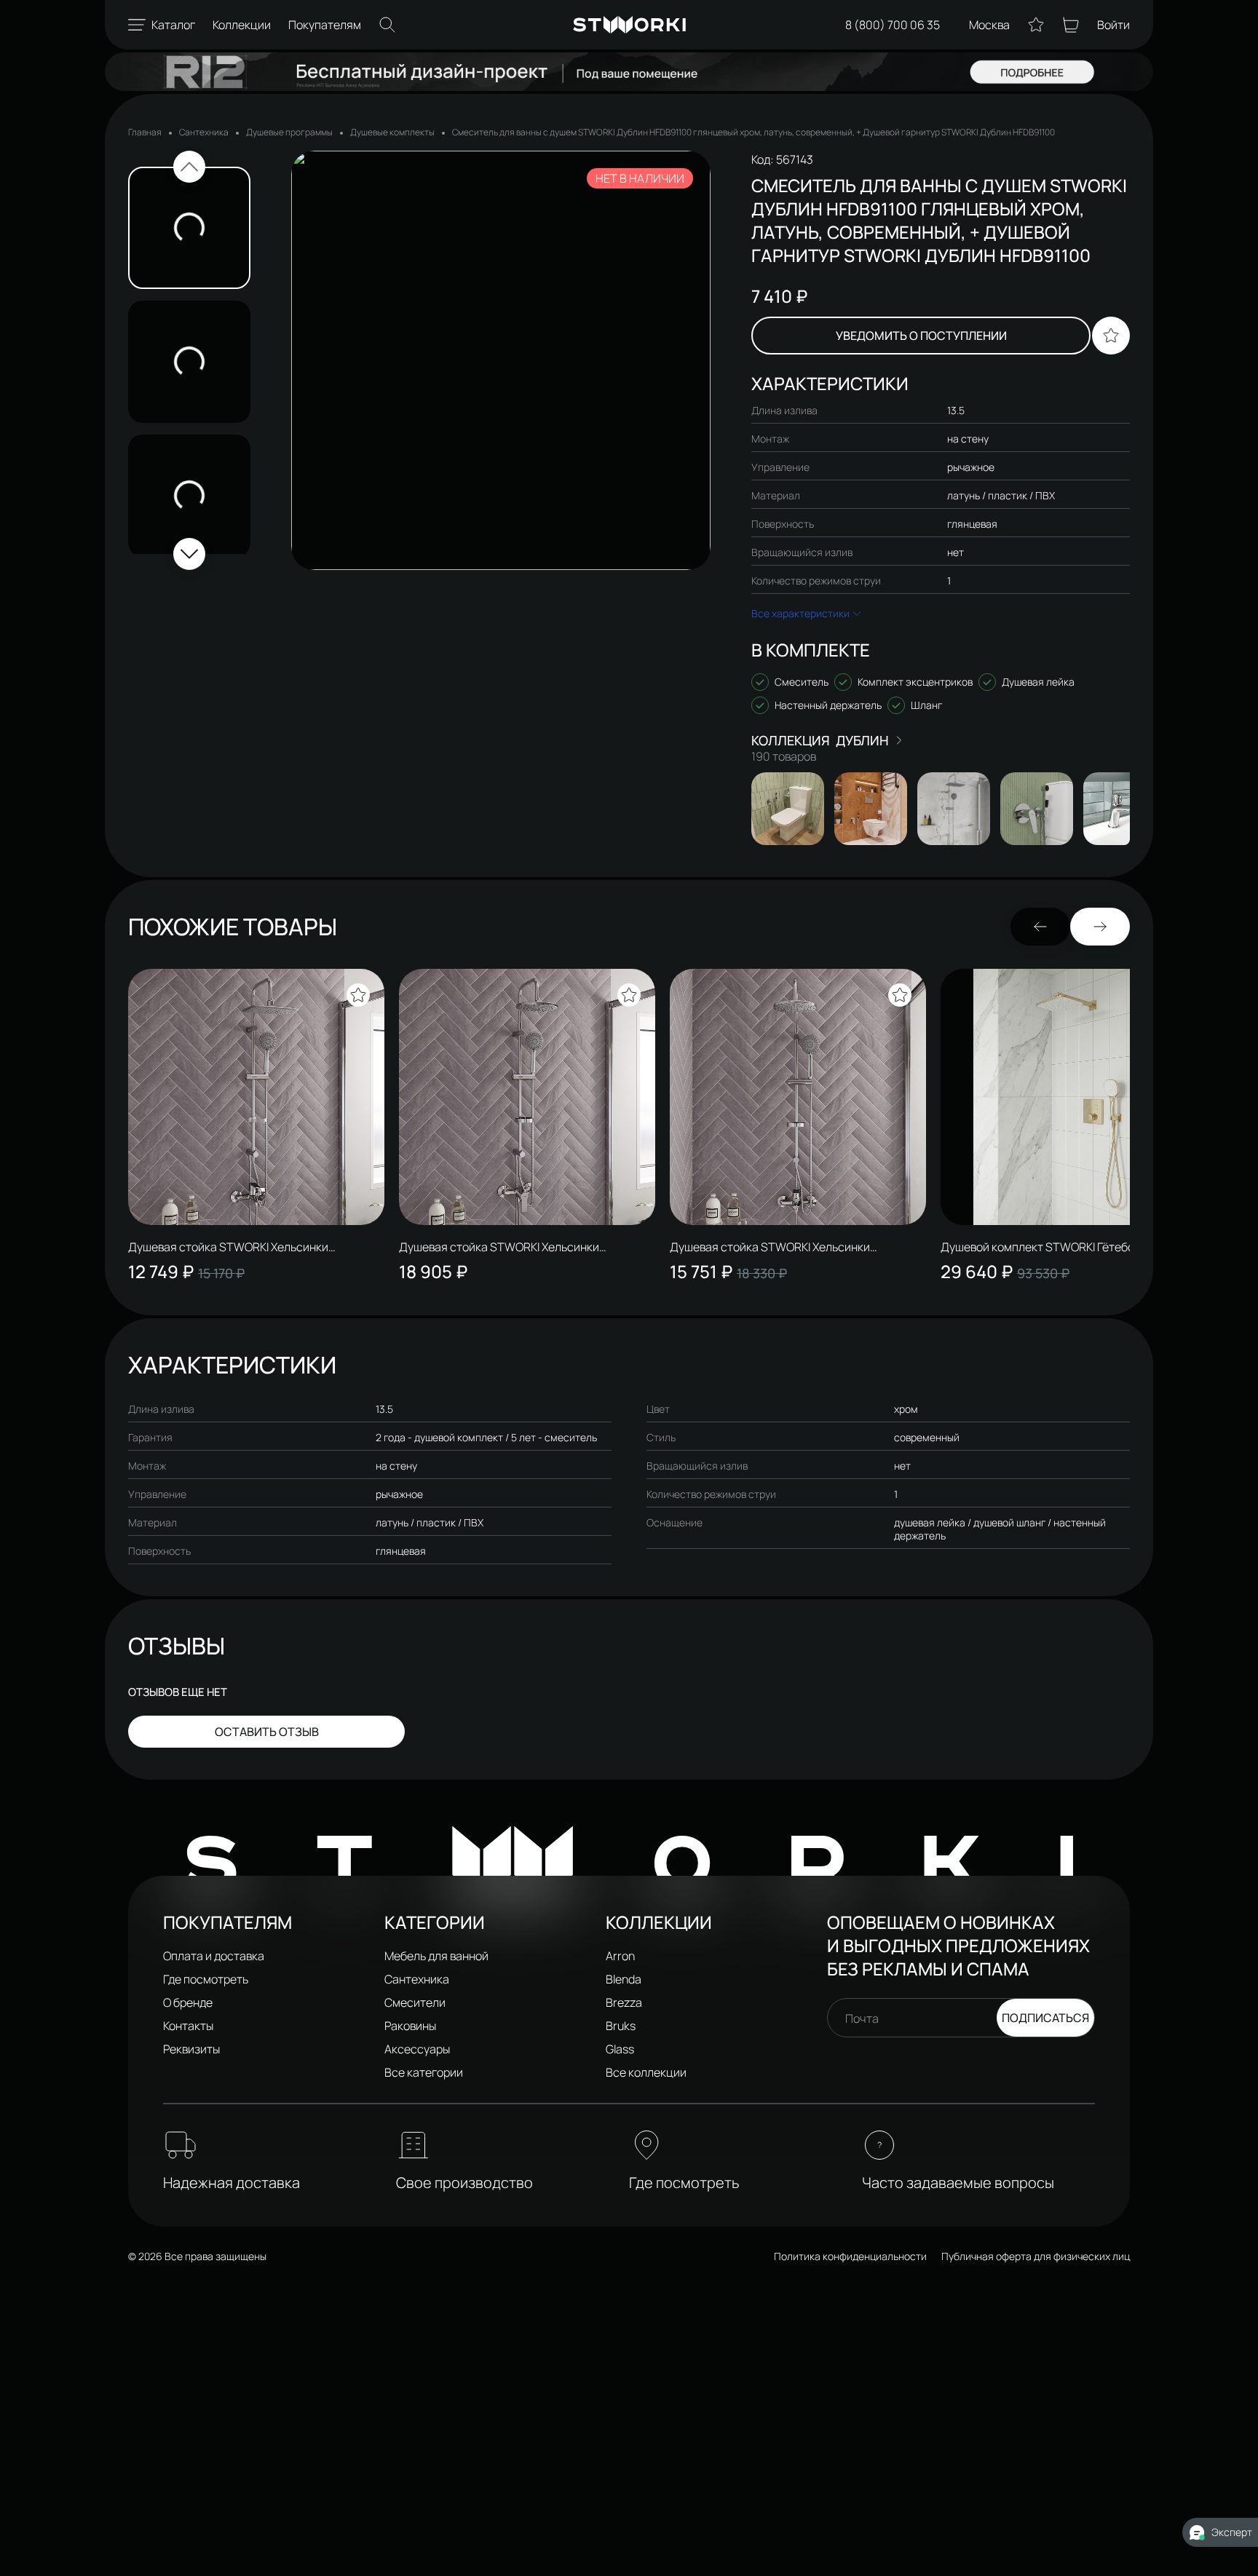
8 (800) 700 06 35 (893, 25)
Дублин (862, 740)
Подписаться (1045, 2018)
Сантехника (204, 132)
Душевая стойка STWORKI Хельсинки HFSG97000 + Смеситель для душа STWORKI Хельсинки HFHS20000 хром (518, 1247)
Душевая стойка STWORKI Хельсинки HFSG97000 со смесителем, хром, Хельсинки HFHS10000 (792, 1247)
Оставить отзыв (267, 1732)
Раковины (410, 2026)
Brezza (624, 2002)
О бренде (188, 2002)
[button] (189, 167)
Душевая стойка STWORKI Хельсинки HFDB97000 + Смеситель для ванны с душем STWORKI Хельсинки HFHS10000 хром (248, 1247)
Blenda (624, 1979)
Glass (620, 2049)
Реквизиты (191, 2049)
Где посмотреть (206, 1979)
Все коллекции (646, 2072)
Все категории (424, 2072)
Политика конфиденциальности (850, 2256)
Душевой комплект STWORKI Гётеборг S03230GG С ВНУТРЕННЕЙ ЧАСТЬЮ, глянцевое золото (1068, 1247)
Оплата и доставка (214, 1956)
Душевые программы (289, 132)
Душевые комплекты (392, 132)
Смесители (415, 2002)
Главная (145, 132)
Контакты (188, 2026)
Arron (620, 1956)
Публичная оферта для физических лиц (1036, 2256)
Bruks (621, 2026)
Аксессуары (417, 2049)
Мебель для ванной (436, 1956)
